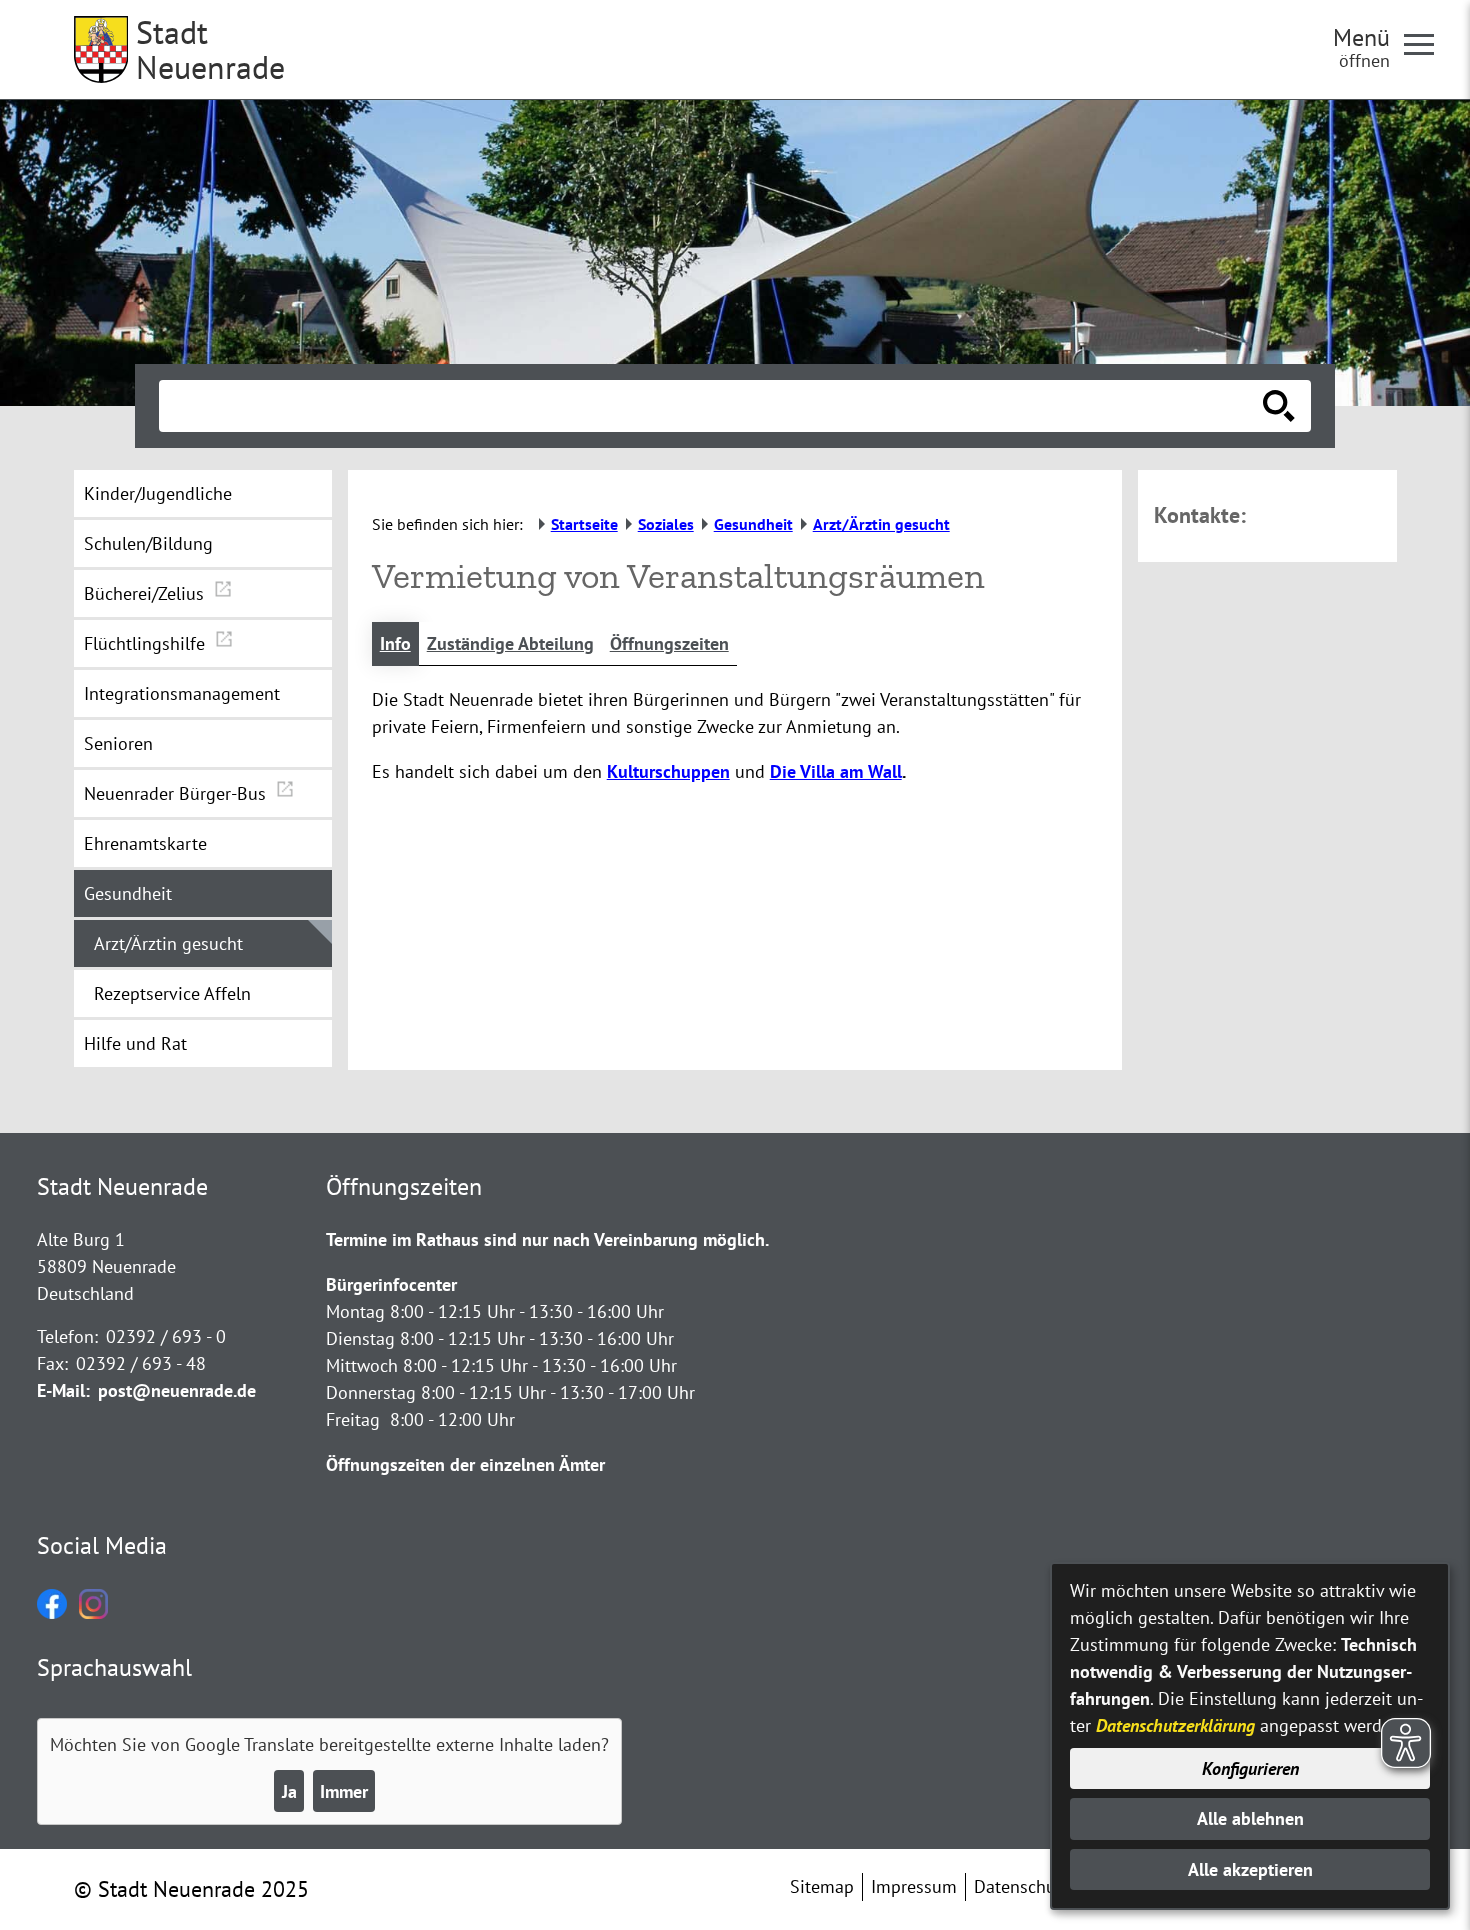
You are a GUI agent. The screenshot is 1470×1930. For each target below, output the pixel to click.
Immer (344, 1791)
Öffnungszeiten (669, 643)
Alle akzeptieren (1250, 1869)
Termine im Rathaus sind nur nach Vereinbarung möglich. (547, 1239)
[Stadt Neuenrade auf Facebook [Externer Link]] (52, 1612)
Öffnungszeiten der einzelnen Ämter (465, 1464)
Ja (289, 1791)
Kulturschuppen (668, 771)
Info (395, 643)
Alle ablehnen (1250, 1818)
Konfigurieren (1250, 1768)
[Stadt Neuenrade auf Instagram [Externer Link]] (93, 1612)
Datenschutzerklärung (1175, 1725)
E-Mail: (63, 1390)
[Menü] (1427, 43)
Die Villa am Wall (836, 771)
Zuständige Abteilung (510, 643)
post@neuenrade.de (177, 1390)
